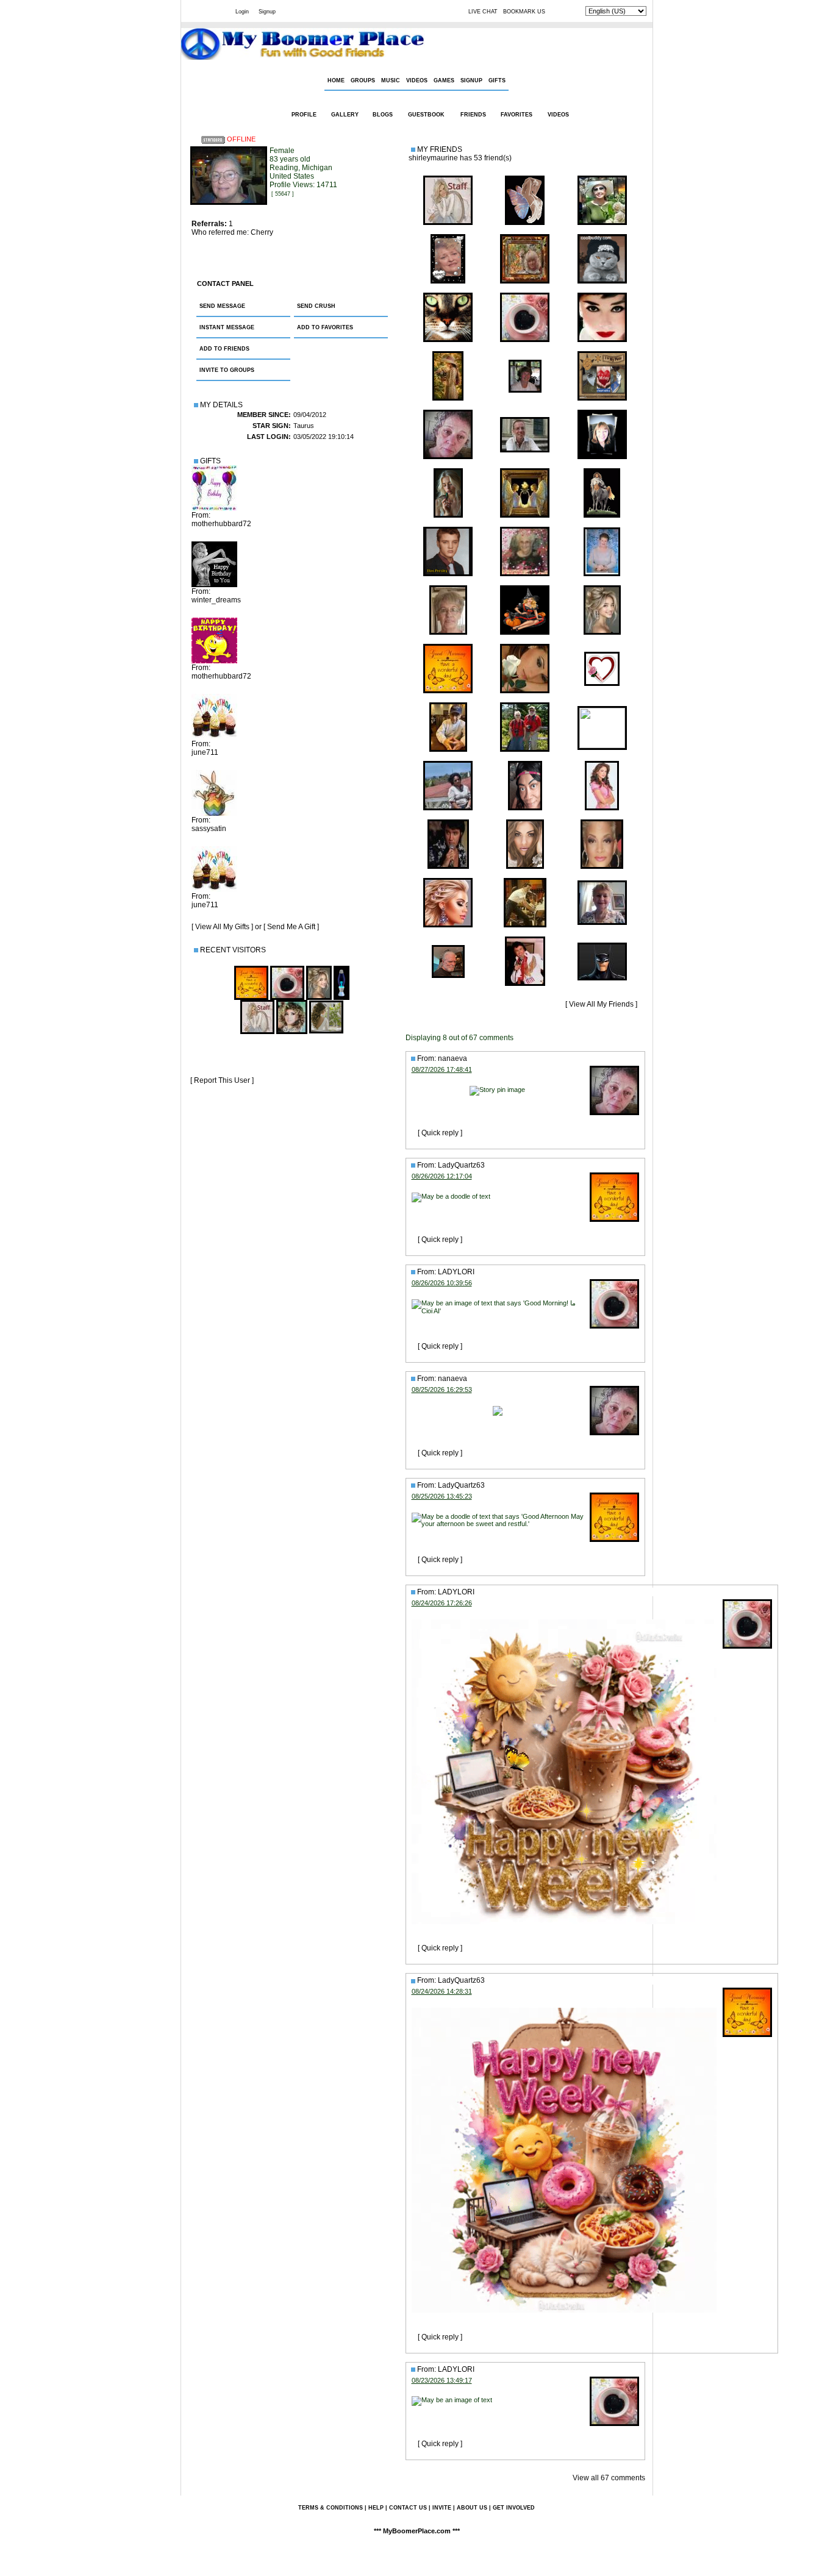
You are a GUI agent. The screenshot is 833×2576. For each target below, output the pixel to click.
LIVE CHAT (483, 12)
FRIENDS (473, 115)
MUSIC (391, 80)
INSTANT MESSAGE (227, 327)
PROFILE (304, 115)
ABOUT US (472, 2508)
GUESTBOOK (426, 115)
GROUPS (363, 80)
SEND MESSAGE (222, 306)
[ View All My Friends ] (601, 1004)
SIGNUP (471, 80)
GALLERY (345, 115)
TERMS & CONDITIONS (331, 2508)
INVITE (442, 2508)
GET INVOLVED (514, 2508)
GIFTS (497, 80)
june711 (205, 752)
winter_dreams (216, 600)
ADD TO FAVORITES (325, 327)
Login (242, 12)
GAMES (444, 80)
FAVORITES (517, 115)
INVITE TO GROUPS (227, 370)
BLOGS (383, 115)
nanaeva (452, 1058)
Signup (267, 12)
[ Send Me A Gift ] (291, 927)
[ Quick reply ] (440, 1133)
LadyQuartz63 (461, 1165)
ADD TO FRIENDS (224, 349)
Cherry (262, 232)
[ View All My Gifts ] (222, 927)
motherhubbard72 (221, 524)
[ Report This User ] (222, 1080)
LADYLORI (456, 1272)
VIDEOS (417, 80)
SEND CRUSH (316, 306)
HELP (376, 2508)
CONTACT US (408, 2508)
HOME (336, 80)
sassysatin (209, 829)
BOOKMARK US (524, 12)
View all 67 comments (609, 2478)
